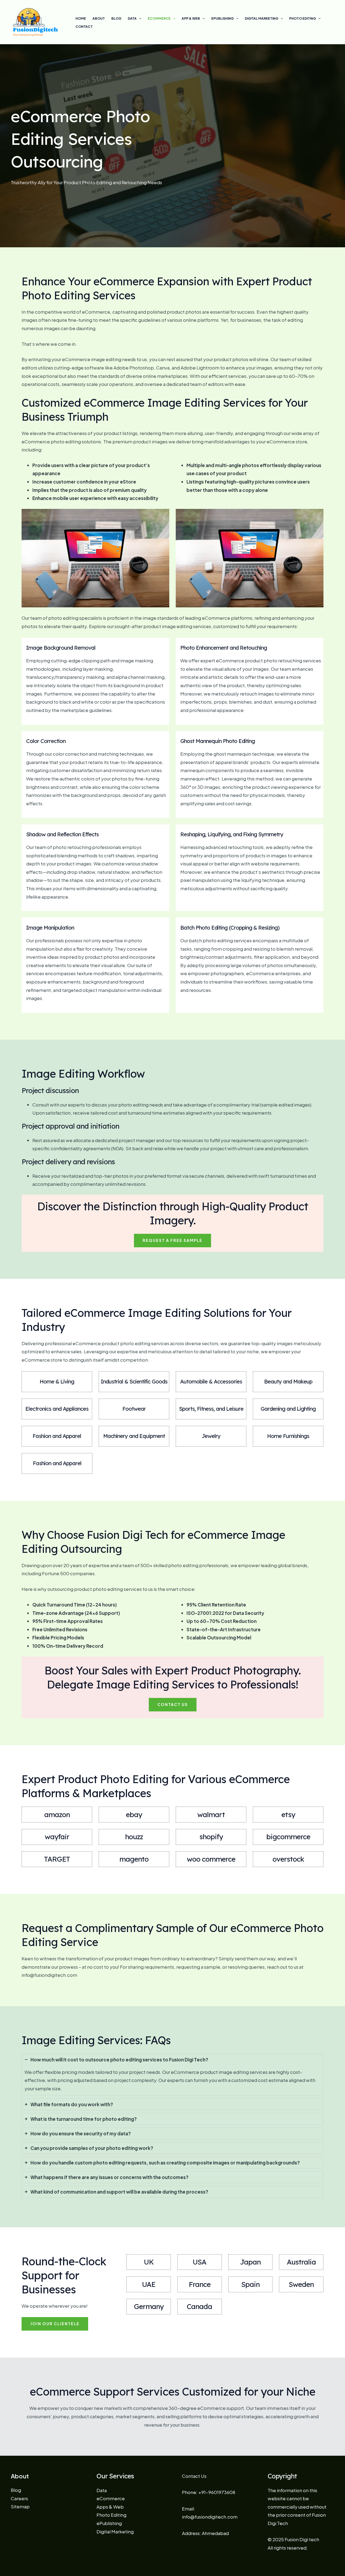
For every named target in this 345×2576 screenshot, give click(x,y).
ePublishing (222, 18)
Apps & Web (110, 2507)
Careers (19, 2498)
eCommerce (159, 18)
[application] (139, 19)
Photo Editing (303, 18)
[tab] (172, 2075)
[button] (172, 1241)
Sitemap (20, 2506)
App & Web (191, 18)
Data (132, 18)
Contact (84, 27)
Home (81, 18)
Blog (116, 18)
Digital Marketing (261, 18)
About (99, 18)
